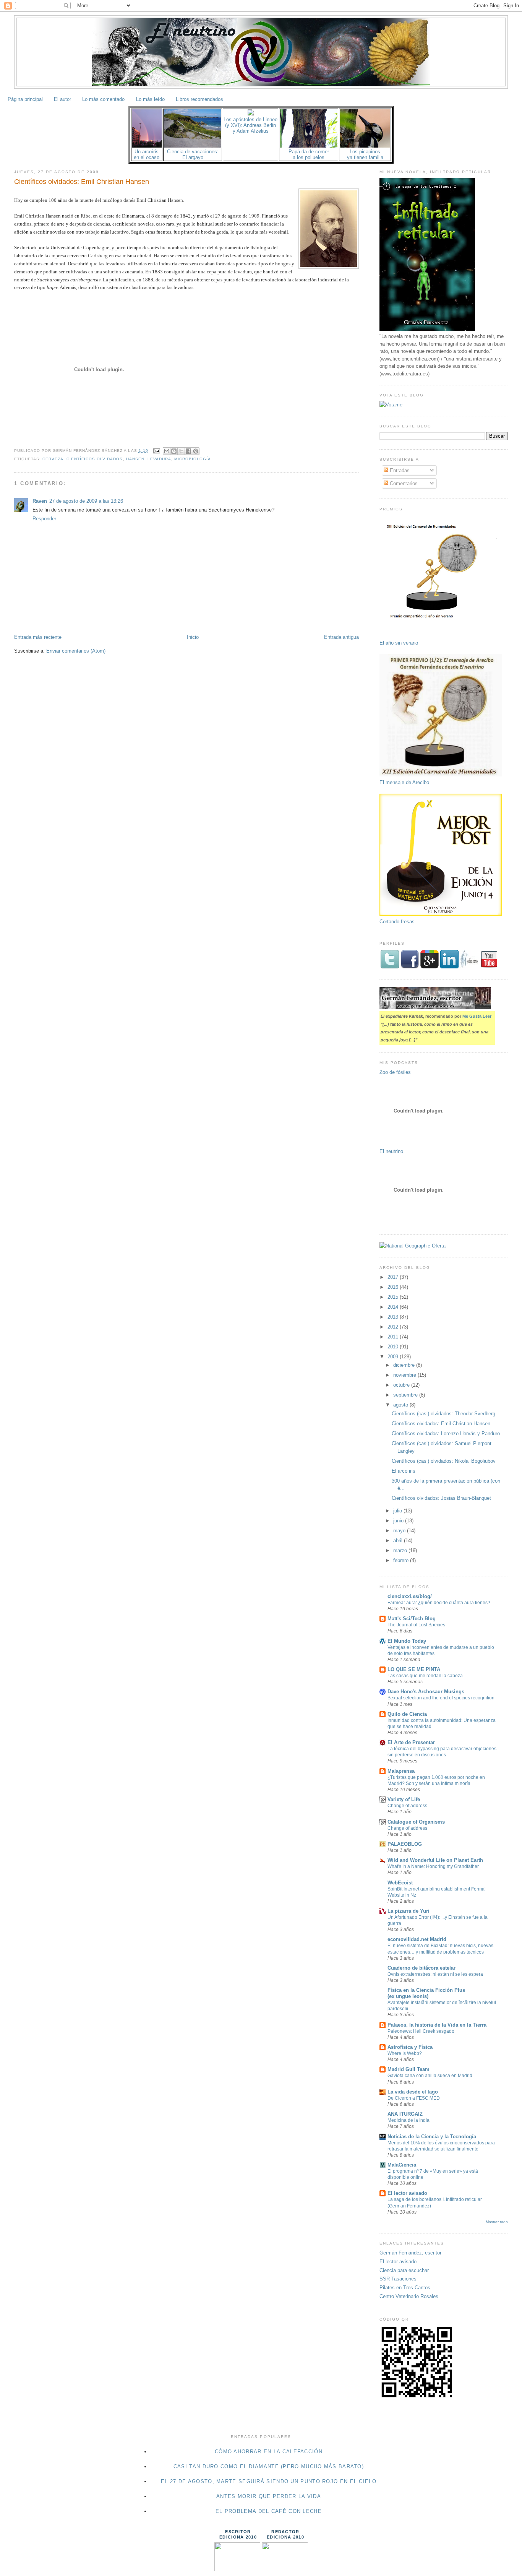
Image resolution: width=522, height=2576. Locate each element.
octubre (402, 1385)
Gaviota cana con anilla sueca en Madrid (430, 2076)
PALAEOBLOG (405, 1844)
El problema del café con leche (269, 2511)
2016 (394, 1287)
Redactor (285, 2532)
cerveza (53, 459)
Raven (40, 501)
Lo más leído (150, 99)
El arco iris (404, 1471)
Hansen (135, 459)
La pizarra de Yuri (409, 1911)
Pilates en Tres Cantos (405, 2288)
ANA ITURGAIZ (405, 2114)
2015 (394, 1297)
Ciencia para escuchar (404, 2270)
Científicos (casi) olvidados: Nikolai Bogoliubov (444, 1461)
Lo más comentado (103, 99)
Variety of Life (404, 1799)
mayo (400, 1531)
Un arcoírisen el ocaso (147, 154)
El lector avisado (407, 2193)
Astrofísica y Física (410, 2047)
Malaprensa (401, 1771)
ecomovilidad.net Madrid (417, 1939)
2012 (394, 1327)
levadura (159, 459)
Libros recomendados (199, 99)
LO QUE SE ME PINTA (414, 1669)
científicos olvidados (95, 459)
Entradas (399, 470)
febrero (402, 1560)
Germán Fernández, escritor (410, 2253)
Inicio (193, 637)
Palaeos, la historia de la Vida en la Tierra (437, 2025)
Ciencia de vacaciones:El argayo (193, 154)
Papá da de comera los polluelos (309, 154)
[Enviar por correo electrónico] (167, 451)
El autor (62, 99)
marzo (401, 1550)
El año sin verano (399, 643)
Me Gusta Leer (477, 1016)
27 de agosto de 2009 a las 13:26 (86, 501)
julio (398, 1511)
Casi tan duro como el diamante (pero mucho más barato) (269, 2466)
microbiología (193, 459)
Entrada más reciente (38, 637)
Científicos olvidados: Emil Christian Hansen (82, 182)
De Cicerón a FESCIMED (414, 2098)
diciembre (405, 1365)
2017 (394, 1277)
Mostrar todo (497, 2222)
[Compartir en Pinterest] (196, 451)
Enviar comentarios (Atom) (76, 651)
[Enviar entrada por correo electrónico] (156, 451)
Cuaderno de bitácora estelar (421, 1968)
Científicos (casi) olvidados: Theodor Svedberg (443, 1414)
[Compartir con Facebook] (188, 451)
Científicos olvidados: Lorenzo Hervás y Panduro (446, 1433)
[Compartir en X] (181, 451)
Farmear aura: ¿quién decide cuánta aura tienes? (439, 1603)
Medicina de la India (409, 2120)
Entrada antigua (341, 637)
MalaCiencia (402, 2165)
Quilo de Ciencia (407, 1714)
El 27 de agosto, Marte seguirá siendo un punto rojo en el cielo (269, 2481)
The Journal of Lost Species (416, 1625)
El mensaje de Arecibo (404, 782)
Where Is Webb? (405, 2053)
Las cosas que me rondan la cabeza (425, 1676)
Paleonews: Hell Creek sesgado (421, 2031)
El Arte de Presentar (411, 1742)
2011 (394, 1337)
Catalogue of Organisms (416, 1822)
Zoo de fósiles (395, 1072)
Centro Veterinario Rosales (409, 2296)
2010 (394, 1347)
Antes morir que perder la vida (269, 2496)
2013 (394, 1317)
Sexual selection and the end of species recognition (441, 1698)
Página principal (25, 99)
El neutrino (391, 1151)
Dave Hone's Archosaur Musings (426, 1692)
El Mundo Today (407, 1641)
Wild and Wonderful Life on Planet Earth (435, 1860)
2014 (394, 1307)
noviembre (405, 1375)
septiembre (406, 1395)
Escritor (238, 2532)
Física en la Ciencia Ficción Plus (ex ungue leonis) (426, 1993)
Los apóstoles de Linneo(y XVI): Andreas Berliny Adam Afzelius (250, 125)
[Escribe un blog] (174, 451)
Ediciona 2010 (238, 2537)
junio (399, 1521)
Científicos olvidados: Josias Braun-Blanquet (441, 1498)
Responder (44, 519)
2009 (394, 1357)
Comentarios (403, 483)
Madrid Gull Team (409, 2069)
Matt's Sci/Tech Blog (412, 1619)
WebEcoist (400, 1883)
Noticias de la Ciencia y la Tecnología (432, 2137)
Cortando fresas (397, 922)
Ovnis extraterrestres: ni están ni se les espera (435, 1974)
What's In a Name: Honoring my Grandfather (433, 1866)
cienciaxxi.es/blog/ (410, 1596)
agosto (401, 1405)
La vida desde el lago (413, 2092)
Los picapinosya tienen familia (365, 154)
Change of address (407, 1806)
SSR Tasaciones (398, 2279)
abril (399, 1541)
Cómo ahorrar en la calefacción (269, 2452)
